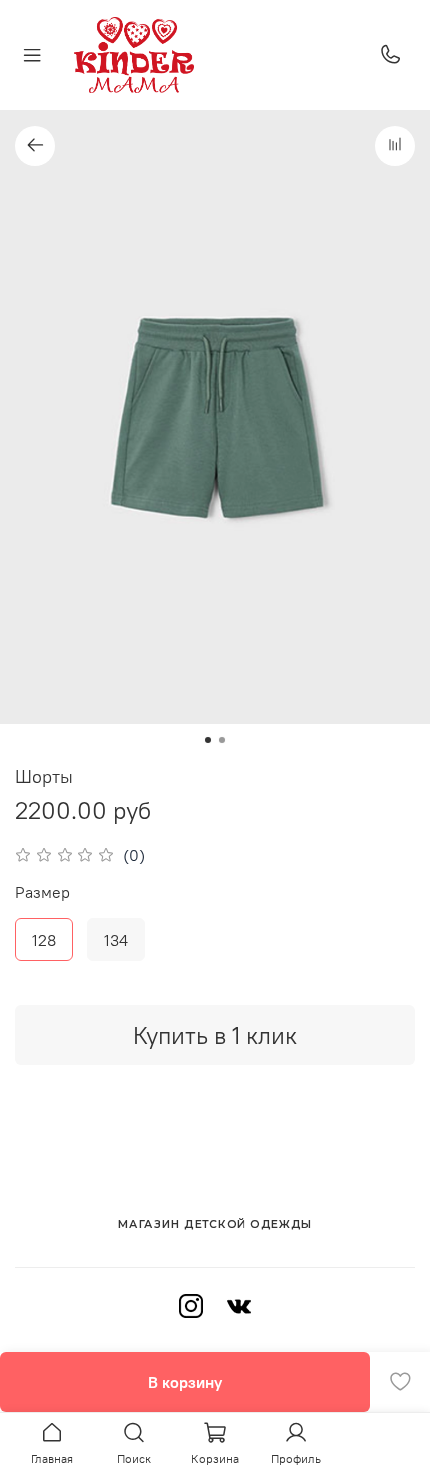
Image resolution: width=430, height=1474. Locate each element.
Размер (42, 892)
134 (116, 940)
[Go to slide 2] (222, 740)
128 (44, 940)
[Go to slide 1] (208, 740)
